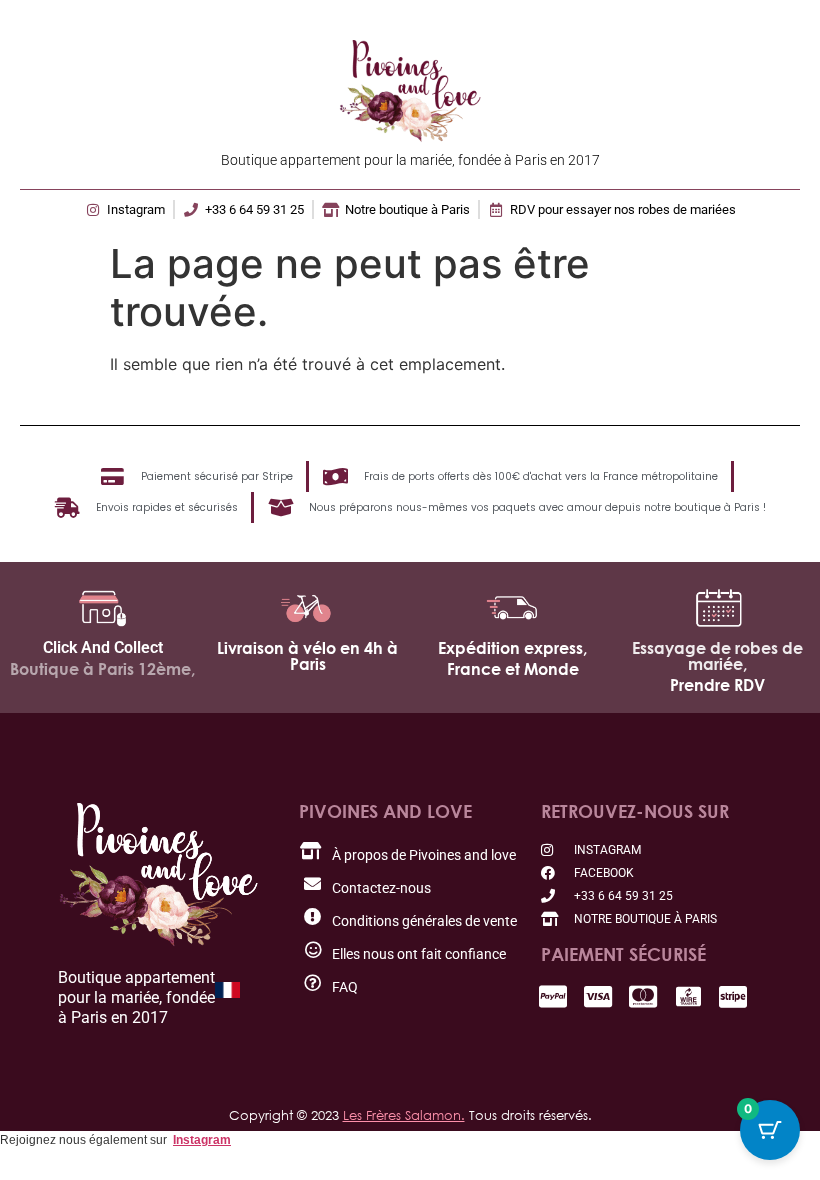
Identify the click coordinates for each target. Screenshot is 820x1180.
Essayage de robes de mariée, (717, 656)
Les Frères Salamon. (404, 1115)
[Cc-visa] (598, 996)
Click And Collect (103, 647)
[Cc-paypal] (553, 996)
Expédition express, (512, 648)
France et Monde (513, 669)
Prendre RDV (717, 685)
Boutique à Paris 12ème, (102, 669)
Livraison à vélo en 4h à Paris (307, 656)
